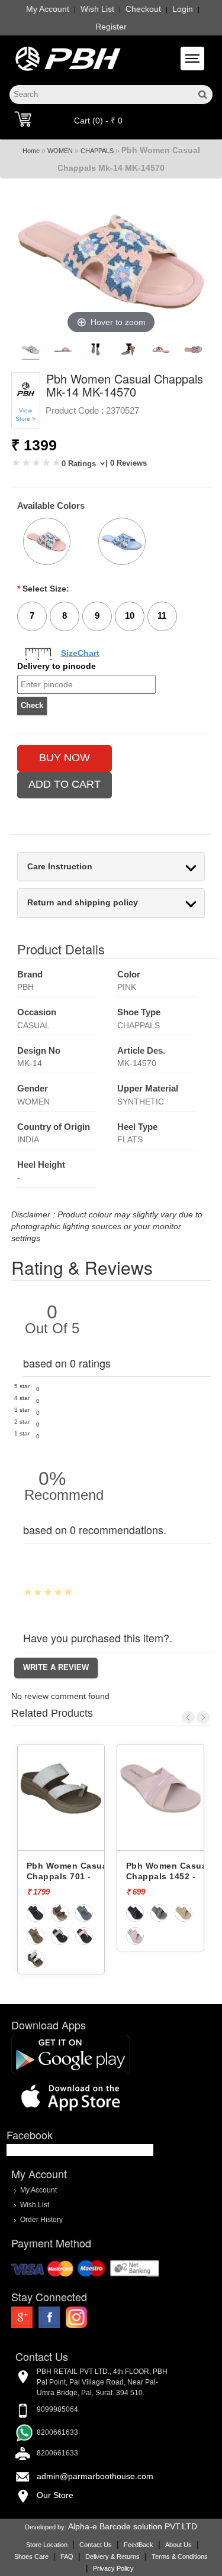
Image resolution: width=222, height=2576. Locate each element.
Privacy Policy (113, 2568)
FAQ (67, 2556)
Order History (41, 2219)
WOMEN (60, 151)
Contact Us (96, 2545)
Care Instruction (60, 867)
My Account (48, 9)
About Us (178, 2545)
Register (111, 27)
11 (162, 615)
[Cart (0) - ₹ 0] (23, 119)
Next (203, 1717)
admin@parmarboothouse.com (95, 2476)
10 (130, 615)
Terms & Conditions (180, 2556)
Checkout (143, 9)
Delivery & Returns (112, 2556)
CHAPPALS (97, 151)
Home (31, 151)
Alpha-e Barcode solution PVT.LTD (133, 2526)
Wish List (97, 9)
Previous (188, 1717)
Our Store (55, 2495)
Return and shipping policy (83, 903)
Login (183, 9)
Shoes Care (31, 2556)
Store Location (47, 2545)
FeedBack (139, 2545)
